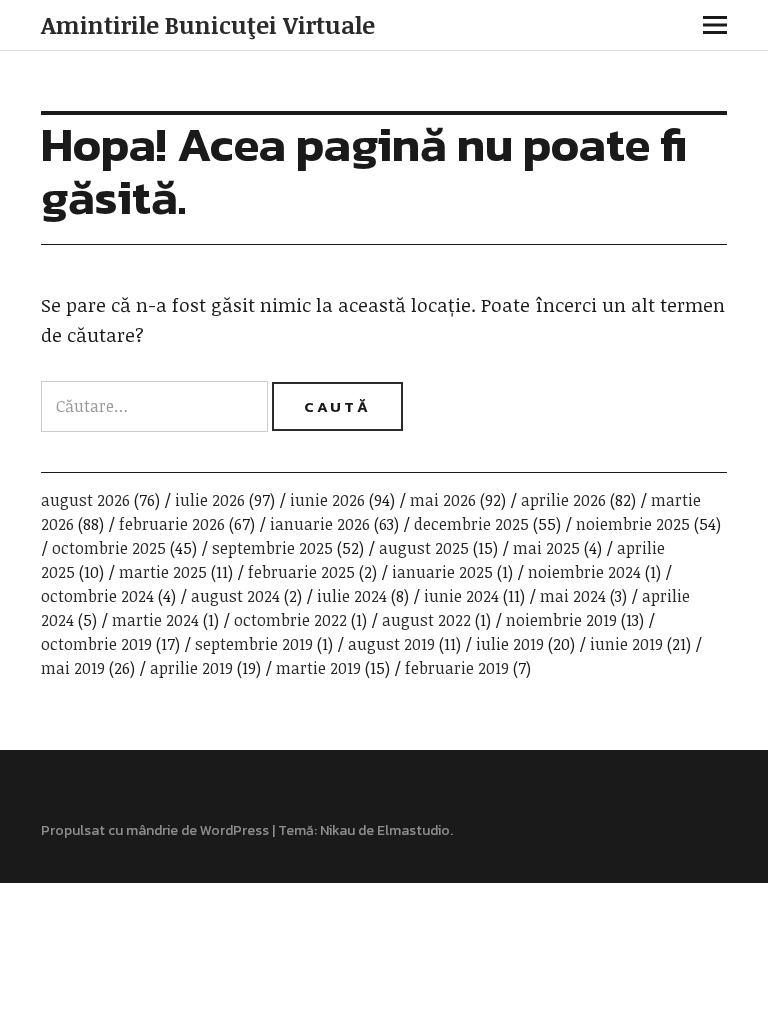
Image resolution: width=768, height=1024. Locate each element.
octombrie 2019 (96, 644)
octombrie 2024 (97, 596)
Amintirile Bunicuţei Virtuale (208, 24)
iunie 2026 (327, 500)
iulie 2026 (210, 500)
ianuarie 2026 (320, 524)
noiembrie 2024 (584, 572)
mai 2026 (443, 500)
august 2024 (235, 596)
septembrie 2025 (272, 548)
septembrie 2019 (254, 644)
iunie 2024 (461, 596)
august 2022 (426, 620)
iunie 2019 (626, 644)
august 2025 (424, 548)
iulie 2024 (352, 596)
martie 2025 (163, 572)
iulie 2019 (510, 644)
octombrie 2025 (109, 548)
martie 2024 (155, 620)
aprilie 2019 (191, 668)
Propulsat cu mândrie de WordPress (155, 830)
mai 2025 (546, 548)
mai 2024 (573, 596)
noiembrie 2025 (633, 524)
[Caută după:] (156, 406)
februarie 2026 (172, 524)
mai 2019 (73, 668)
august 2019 (391, 644)
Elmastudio (413, 830)
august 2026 (85, 500)
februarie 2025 (301, 572)
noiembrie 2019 (561, 620)
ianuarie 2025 (442, 572)
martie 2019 (318, 668)
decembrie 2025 (471, 524)
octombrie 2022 (290, 620)
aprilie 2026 (563, 500)
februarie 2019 (457, 668)
